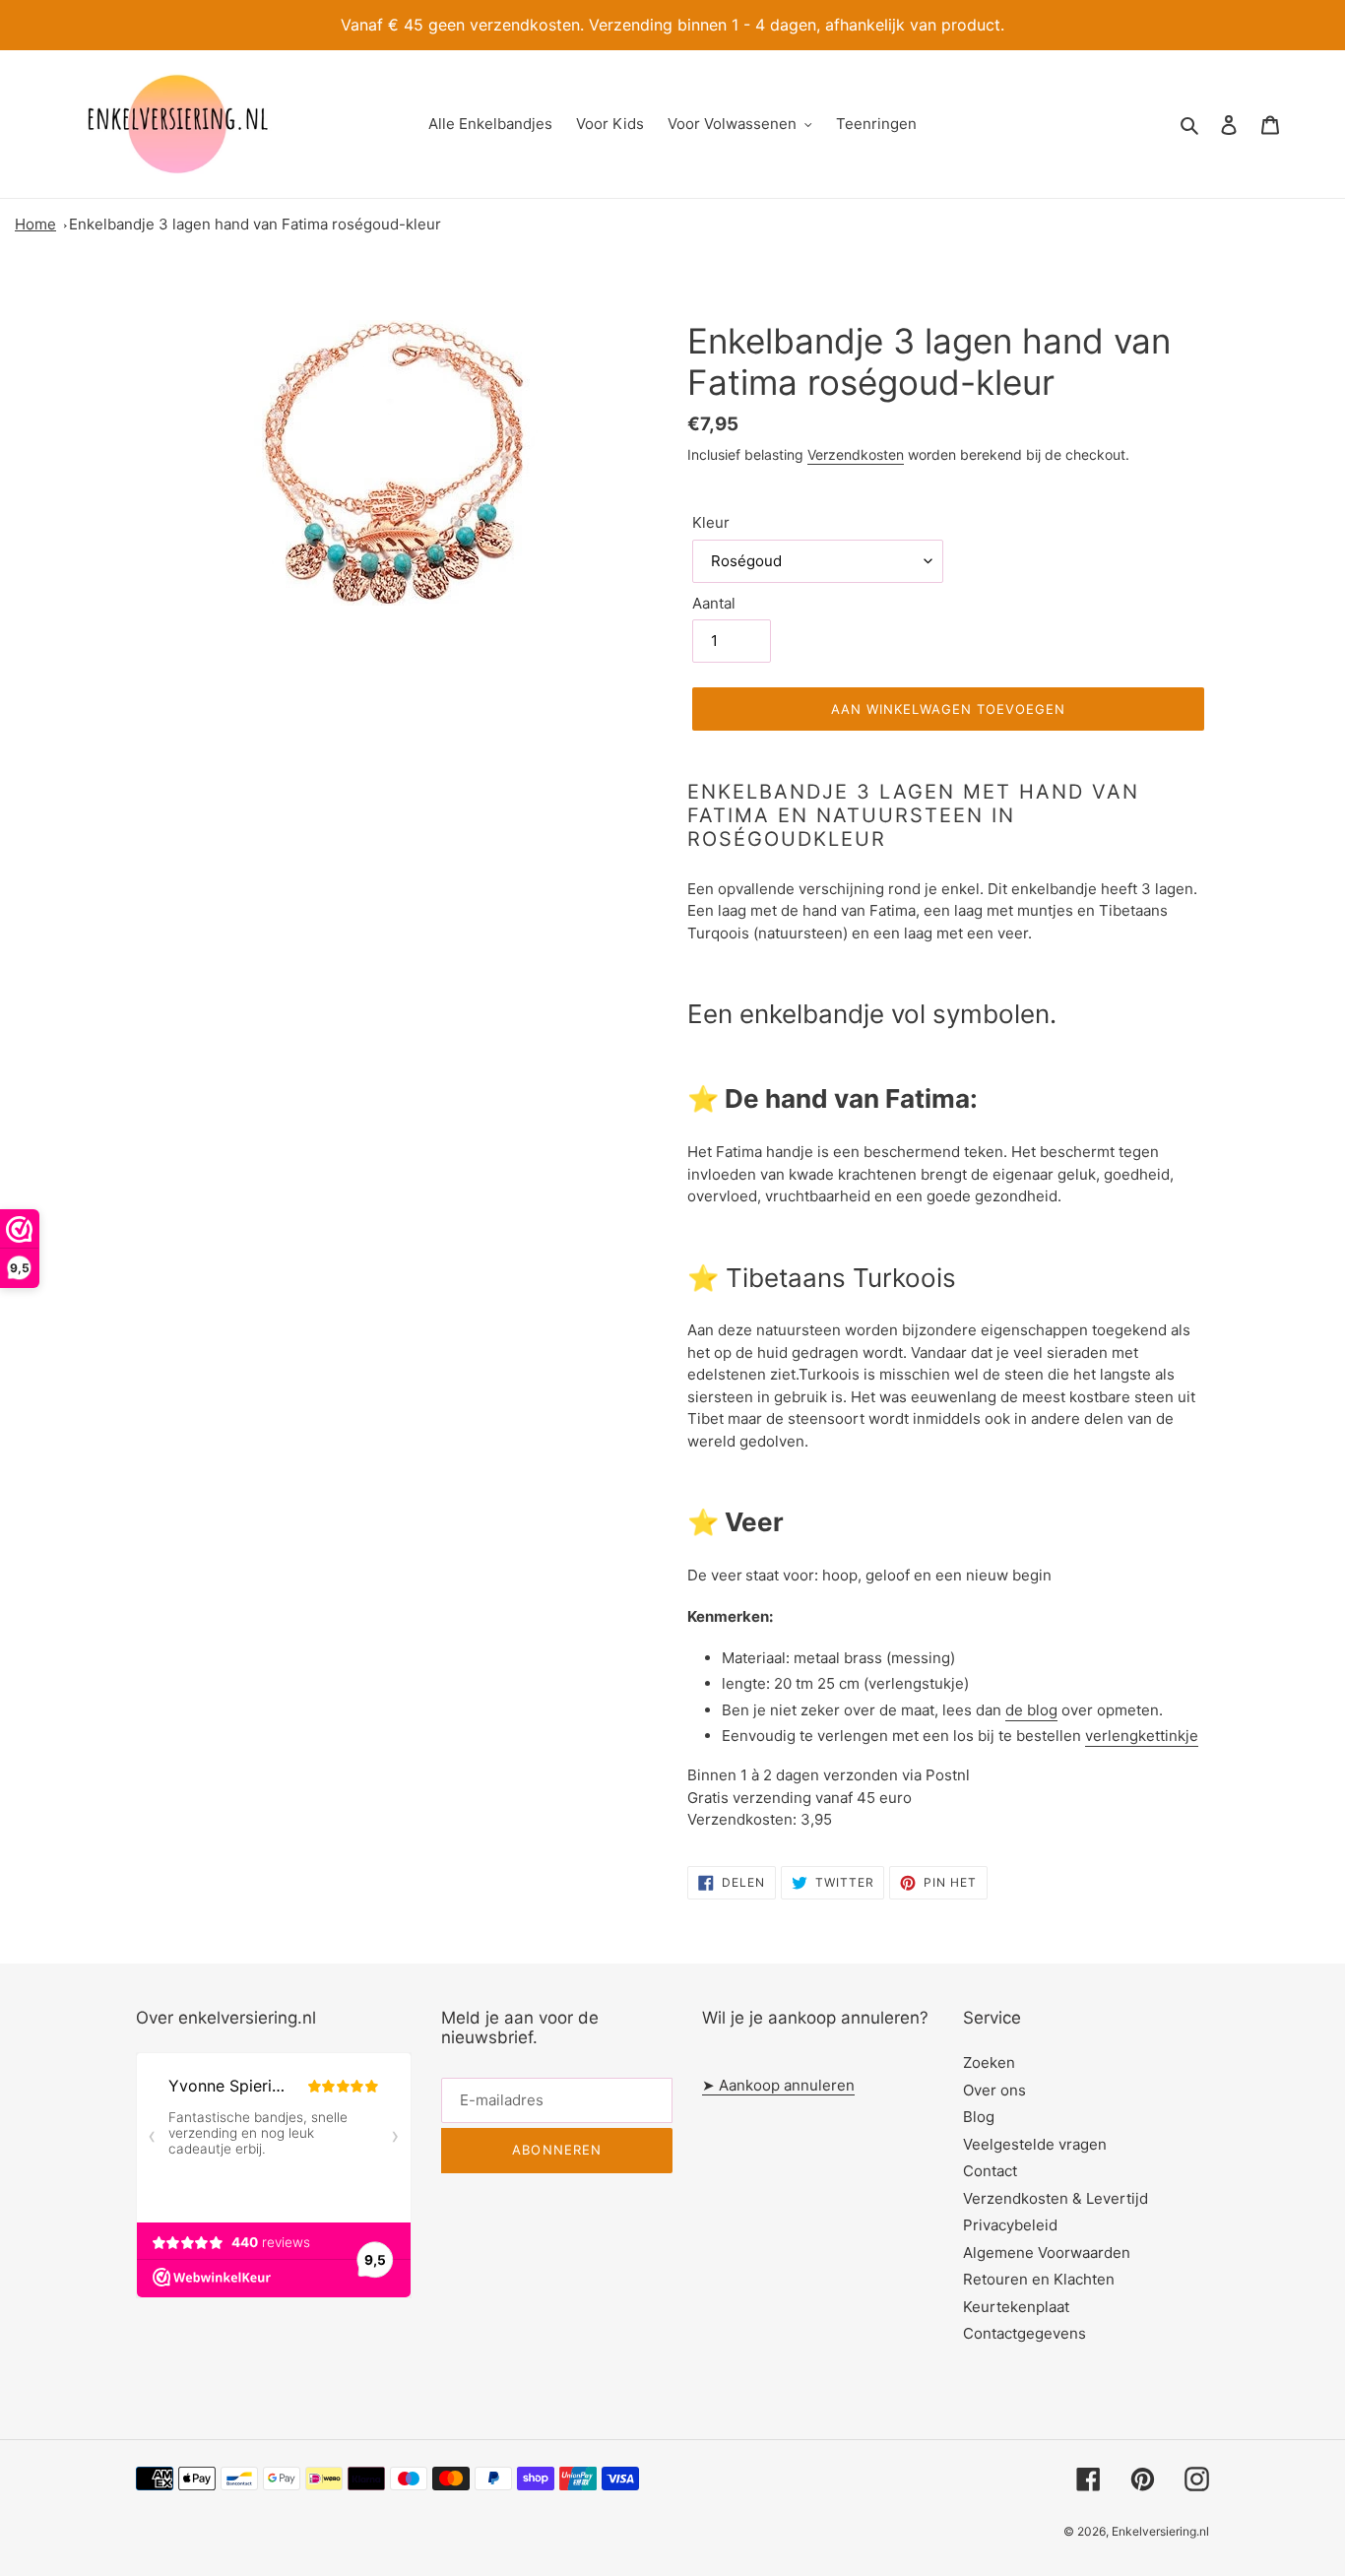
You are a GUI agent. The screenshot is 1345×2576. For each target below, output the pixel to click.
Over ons (994, 2090)
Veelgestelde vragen (1035, 2144)
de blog (1031, 1710)
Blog (979, 2117)
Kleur (711, 522)
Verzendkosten (856, 454)
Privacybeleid (1010, 2225)
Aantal (714, 603)
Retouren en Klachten (1039, 2279)
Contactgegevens (1025, 2333)
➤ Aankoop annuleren (778, 2085)
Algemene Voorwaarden (1047, 2253)
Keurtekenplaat (1016, 2307)
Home (35, 224)
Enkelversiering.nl (1160, 2531)
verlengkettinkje (1142, 1736)
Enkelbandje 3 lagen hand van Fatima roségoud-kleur (255, 224)
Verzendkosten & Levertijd (1056, 2198)
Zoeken (989, 2062)
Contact (990, 2171)
